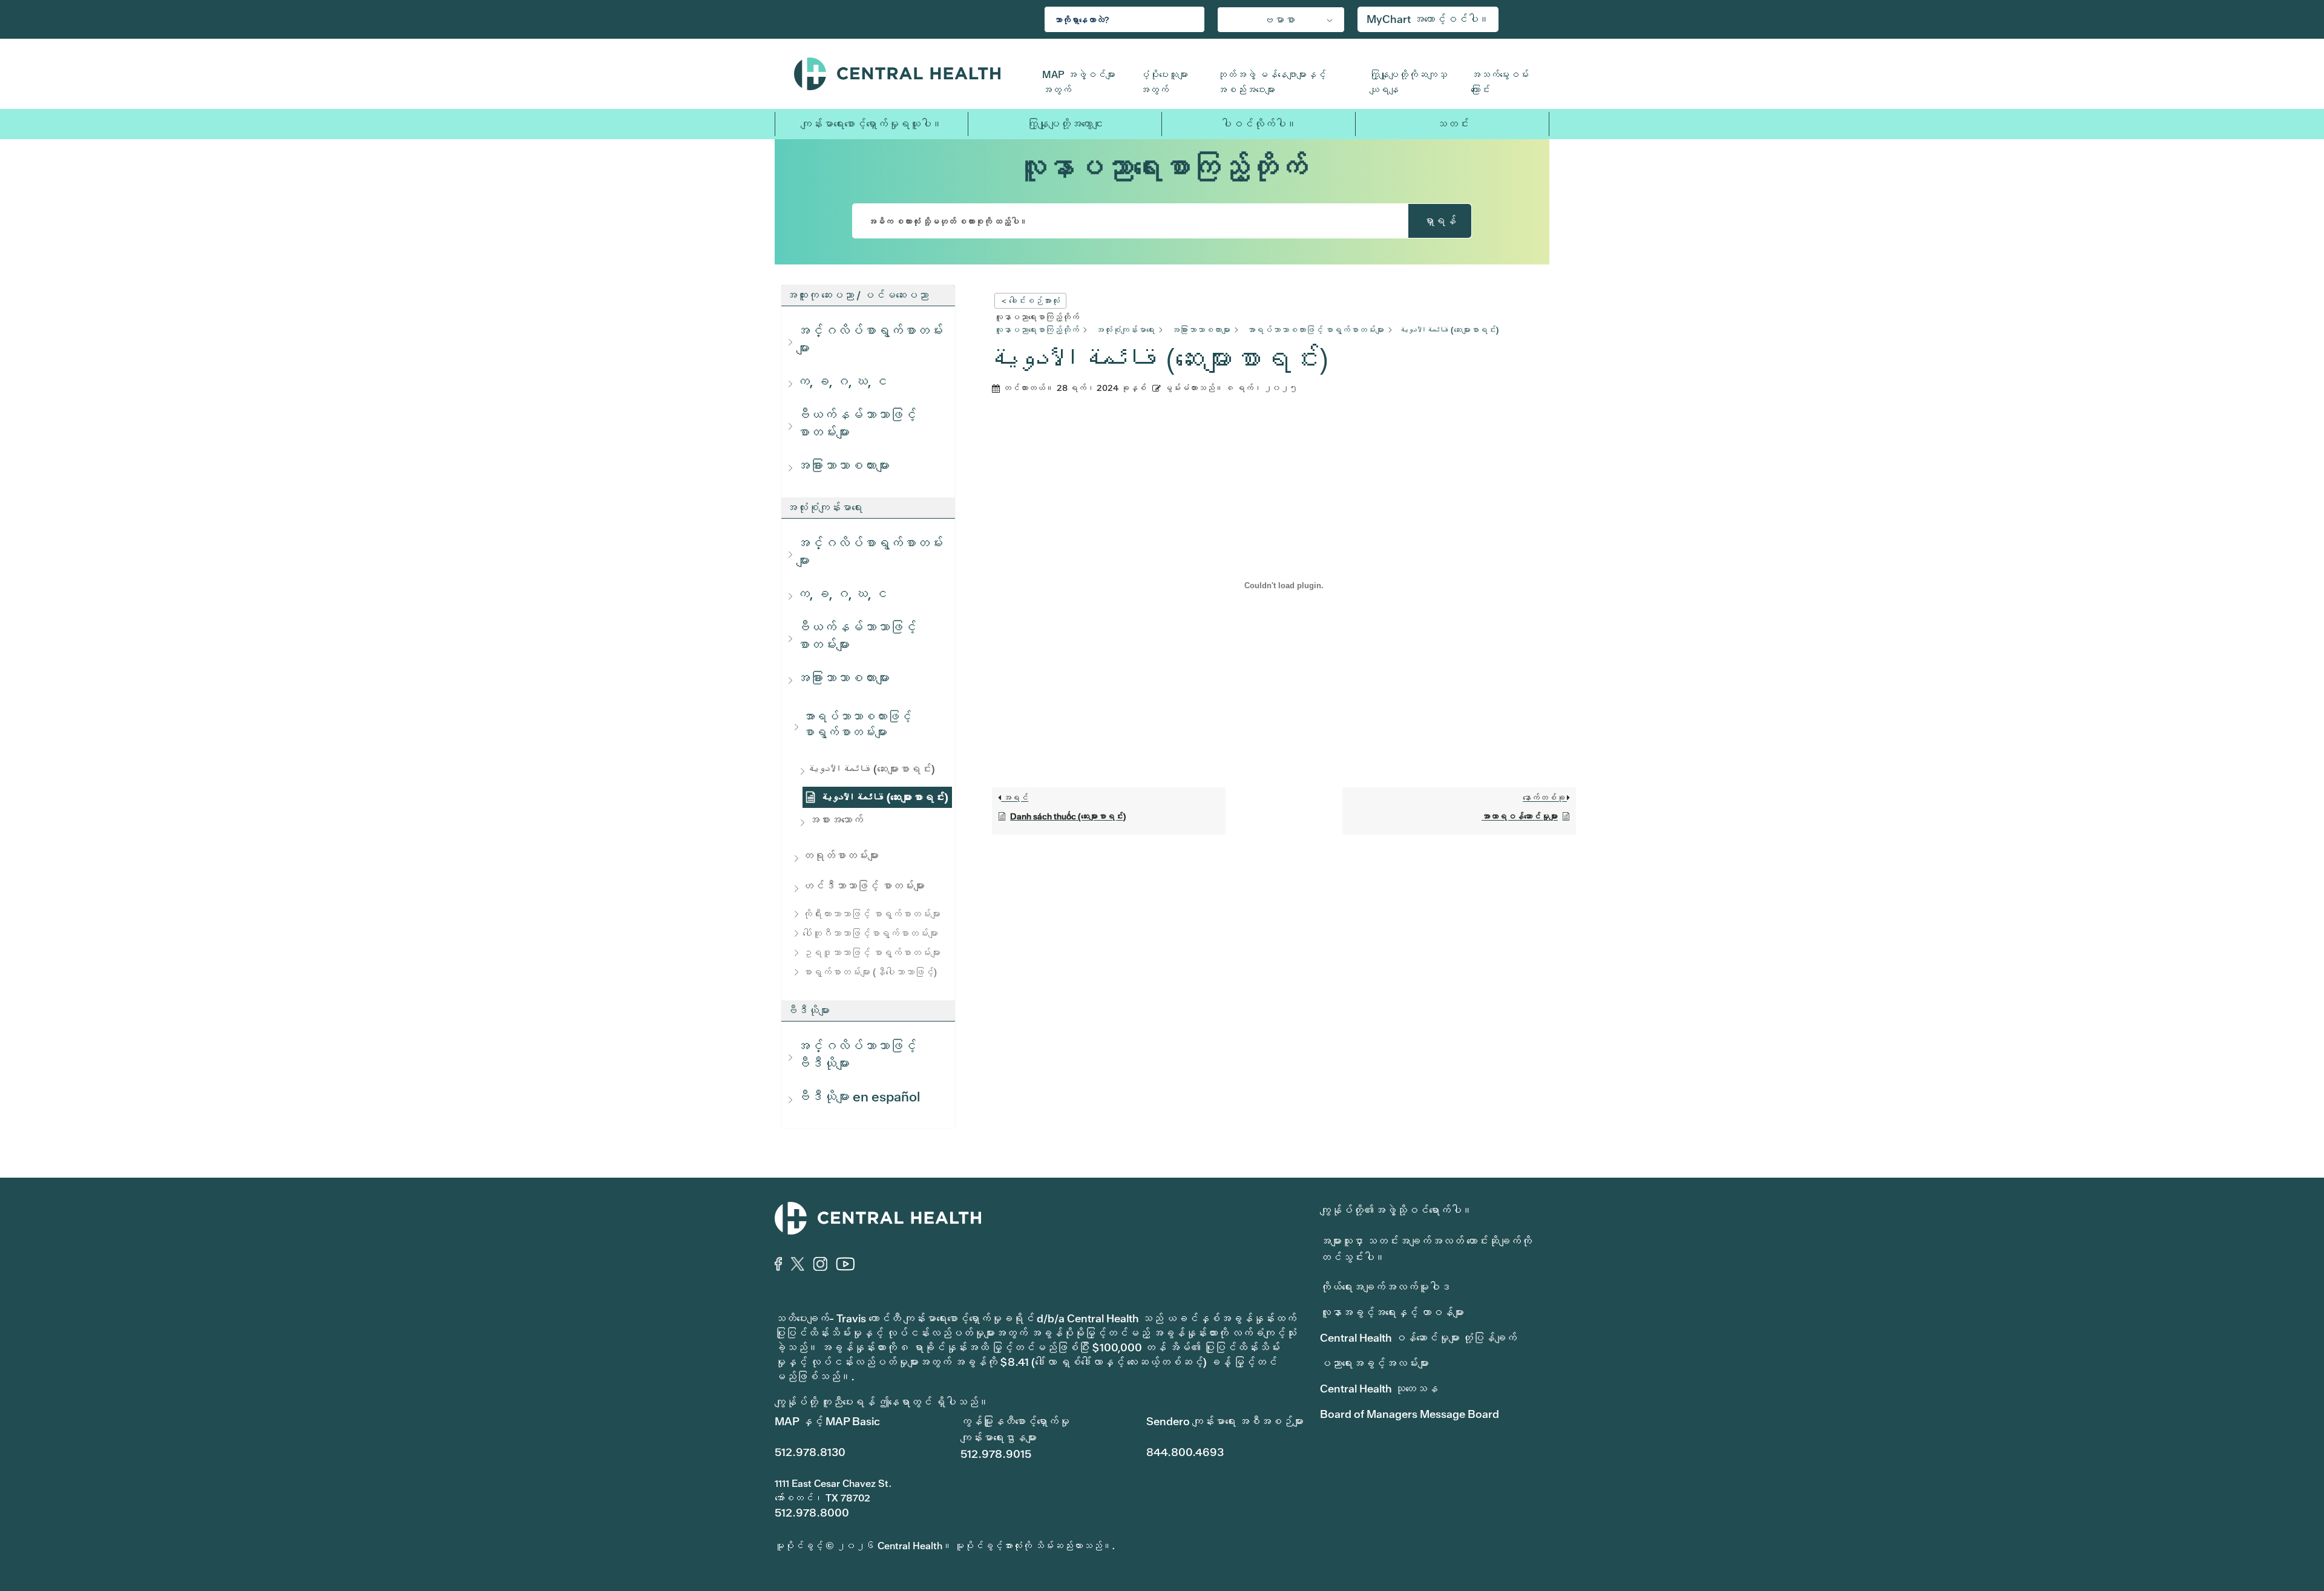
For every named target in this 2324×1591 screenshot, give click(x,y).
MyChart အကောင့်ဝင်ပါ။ (1428, 19)
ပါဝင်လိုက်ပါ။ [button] (1259, 124)
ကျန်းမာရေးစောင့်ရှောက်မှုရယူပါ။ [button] (871, 124)
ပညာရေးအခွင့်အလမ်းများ (1374, 1363)
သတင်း (1452, 124)
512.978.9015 (996, 1454)
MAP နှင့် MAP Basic (827, 1421)
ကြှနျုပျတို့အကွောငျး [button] (1065, 124)
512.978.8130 (810, 1452)
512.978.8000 (812, 1513)
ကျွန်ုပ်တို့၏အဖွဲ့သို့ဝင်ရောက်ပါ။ (1396, 1210)
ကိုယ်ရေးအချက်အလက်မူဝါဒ (1385, 1287)
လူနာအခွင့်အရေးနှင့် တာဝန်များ (1392, 1312)
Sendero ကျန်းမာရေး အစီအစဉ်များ (1225, 1421)
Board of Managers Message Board (1410, 1414)
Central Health (909, 74)
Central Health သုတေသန (1379, 1389)
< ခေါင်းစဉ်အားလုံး (1030, 301)
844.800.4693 (1185, 1452)
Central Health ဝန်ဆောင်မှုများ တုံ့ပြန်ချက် (1418, 1338)
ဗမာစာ (1279, 20)
